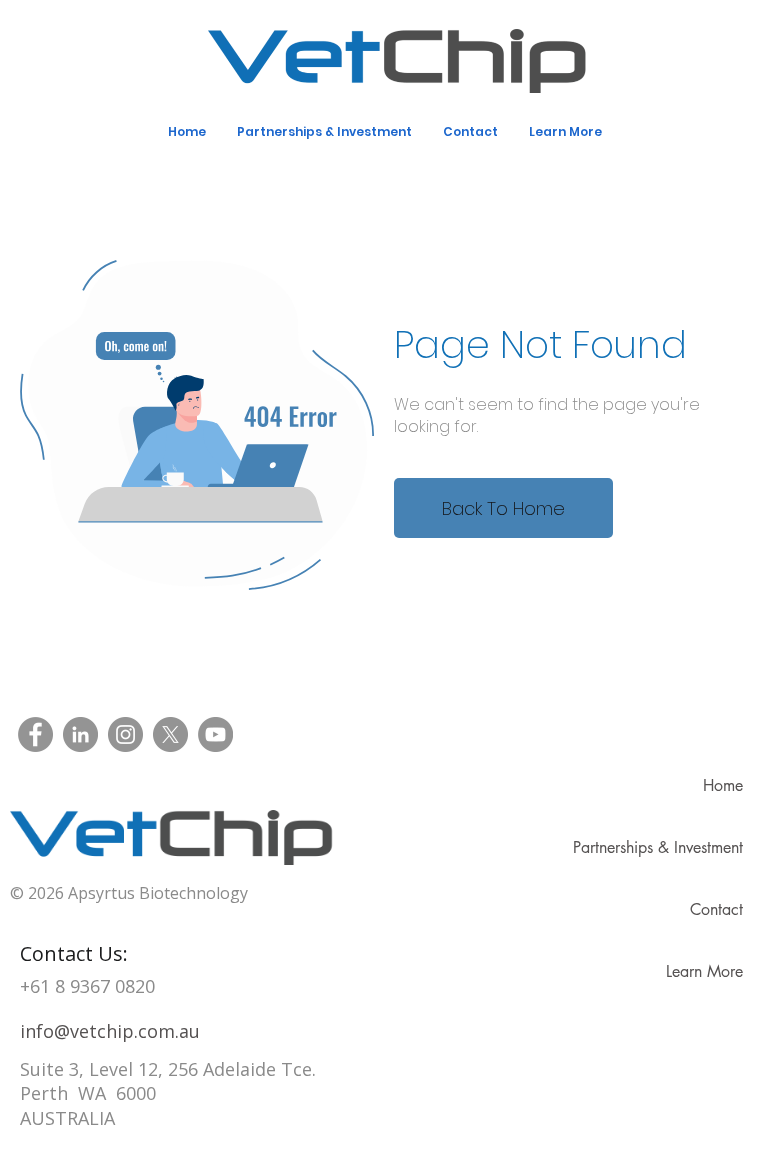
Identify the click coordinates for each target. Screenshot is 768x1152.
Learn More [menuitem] (565, 131)
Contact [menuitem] (470, 131)
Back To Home (503, 508)
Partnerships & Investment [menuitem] (324, 131)
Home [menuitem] (187, 131)
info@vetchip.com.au (110, 1031)
